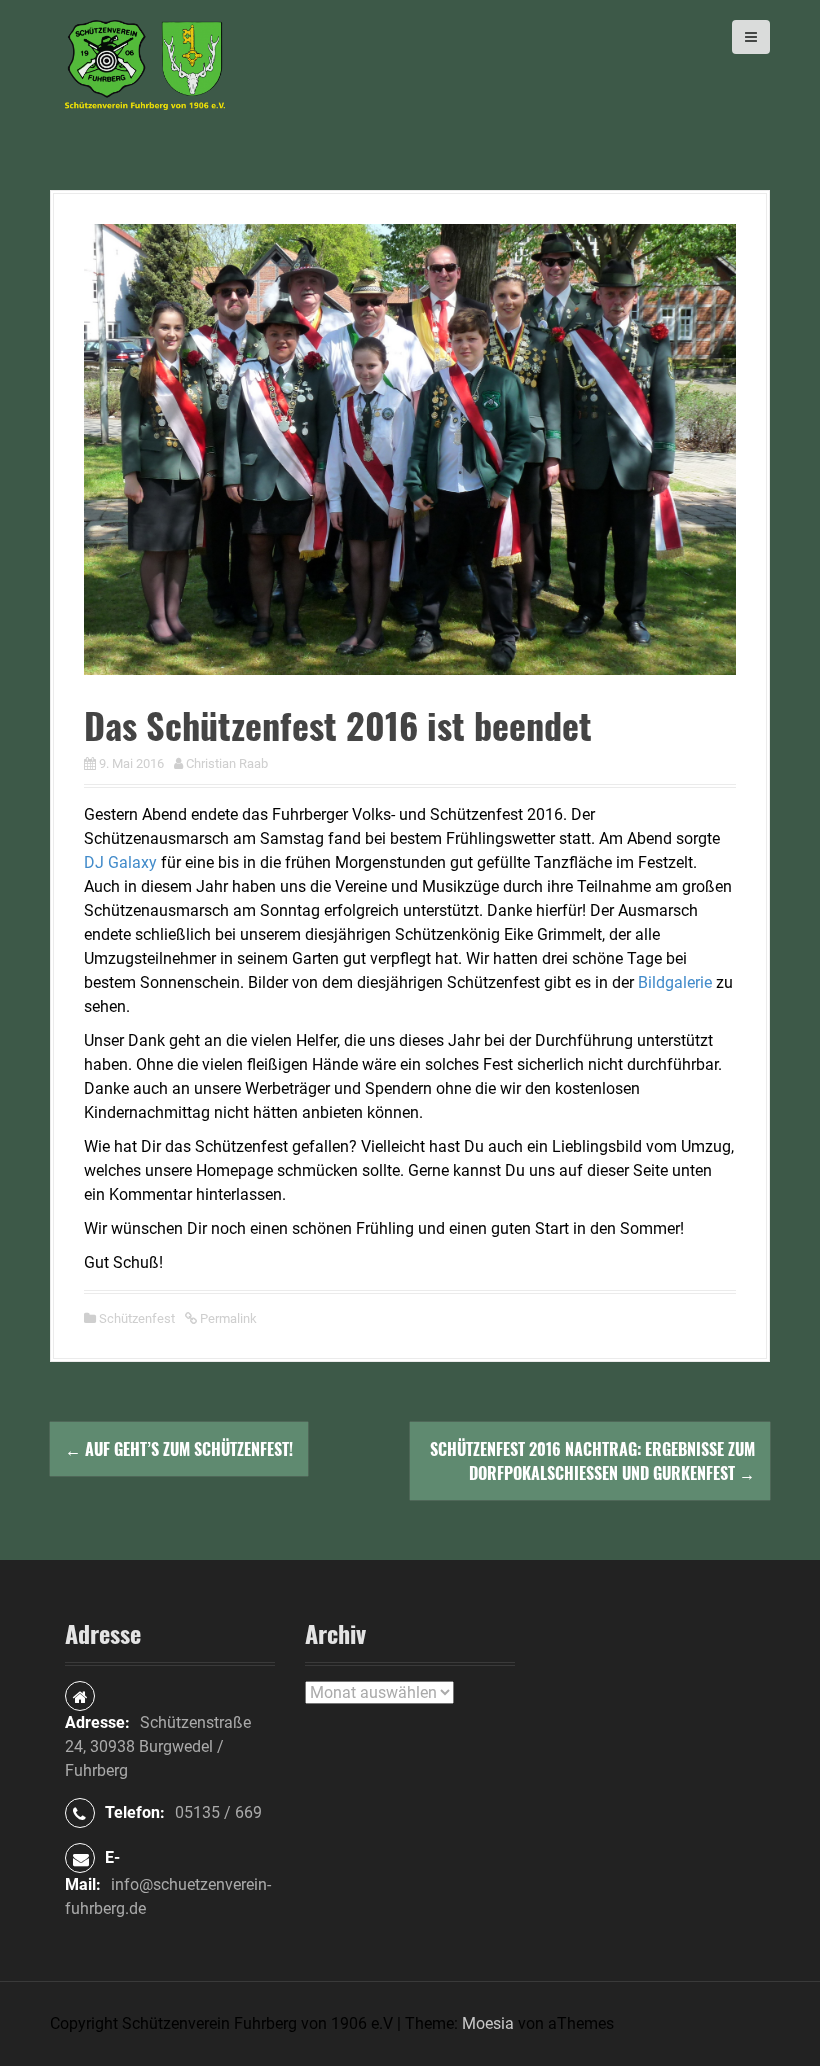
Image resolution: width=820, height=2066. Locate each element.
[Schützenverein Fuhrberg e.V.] (145, 63)
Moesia (488, 2023)
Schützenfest (137, 1318)
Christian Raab (227, 763)
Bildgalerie (675, 982)
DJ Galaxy (120, 862)
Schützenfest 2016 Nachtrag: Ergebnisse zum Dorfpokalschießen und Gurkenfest (592, 1461)
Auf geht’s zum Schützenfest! (179, 1449)
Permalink (227, 1318)
